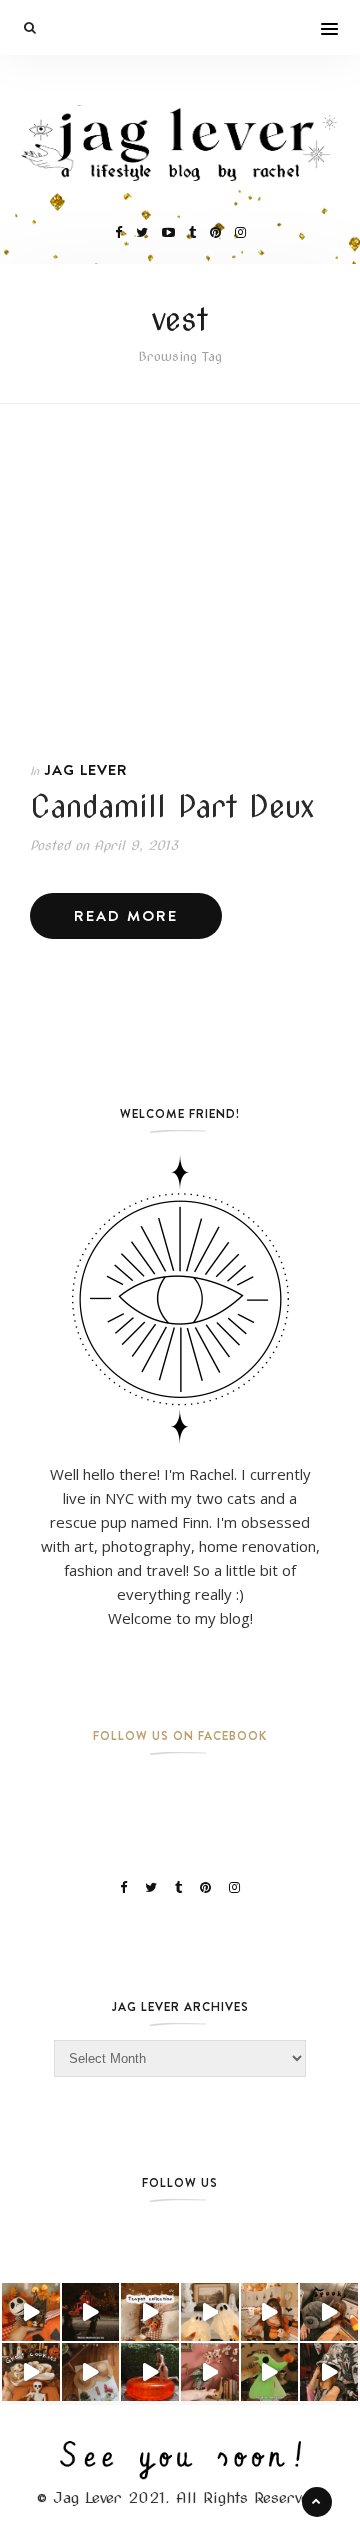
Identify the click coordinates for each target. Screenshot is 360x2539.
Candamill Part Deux (172, 806)
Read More (126, 915)
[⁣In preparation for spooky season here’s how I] (210, 2312)
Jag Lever (86, 769)
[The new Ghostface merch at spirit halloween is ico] (329, 2372)
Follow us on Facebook (180, 1735)
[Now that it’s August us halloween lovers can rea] (150, 2372)
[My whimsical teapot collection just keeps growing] (150, 2312)
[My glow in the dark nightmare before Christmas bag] (270, 2372)
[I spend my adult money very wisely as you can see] (329, 2312)
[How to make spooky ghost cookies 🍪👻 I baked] (31, 2372)
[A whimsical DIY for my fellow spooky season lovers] (91, 2372)
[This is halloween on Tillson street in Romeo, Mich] (91, 2312)
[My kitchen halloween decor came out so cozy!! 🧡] (270, 2312)
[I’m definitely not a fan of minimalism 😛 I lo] (210, 2372)
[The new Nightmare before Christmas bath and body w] (31, 2312)
